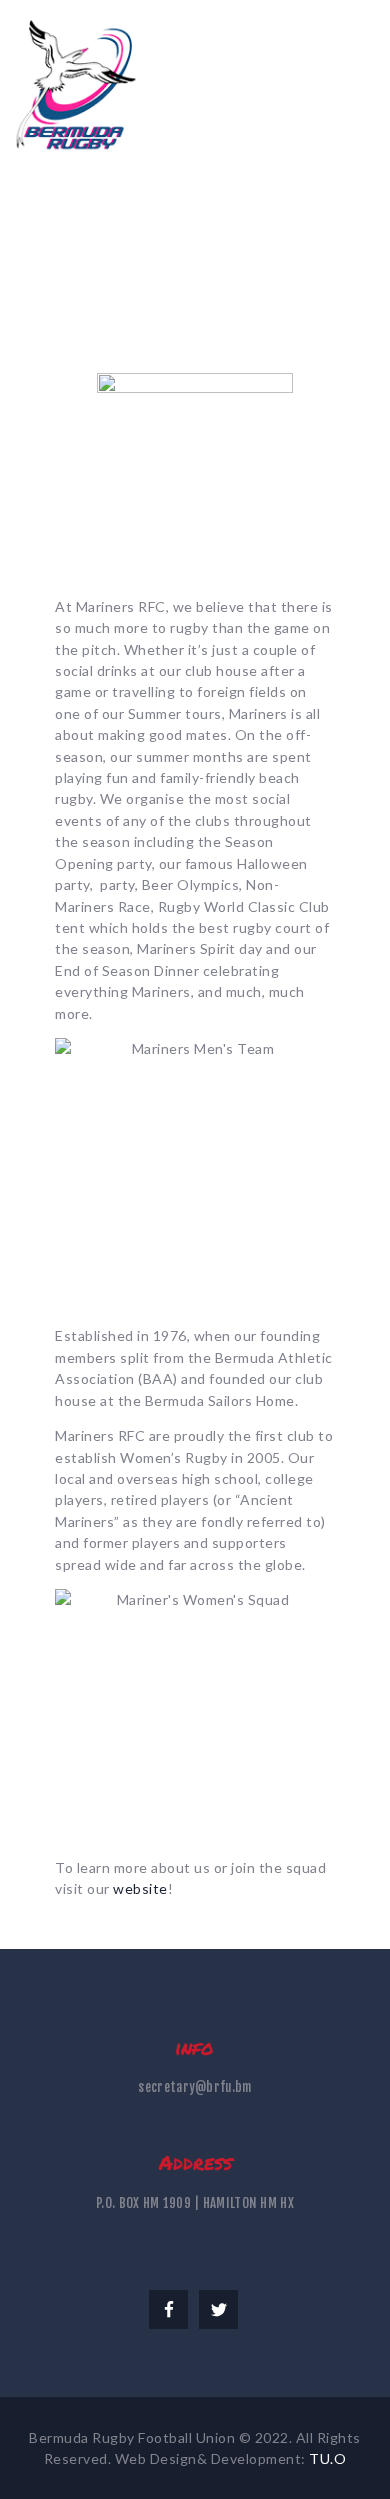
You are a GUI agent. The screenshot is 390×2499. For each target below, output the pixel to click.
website (140, 1888)
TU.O (327, 2458)
